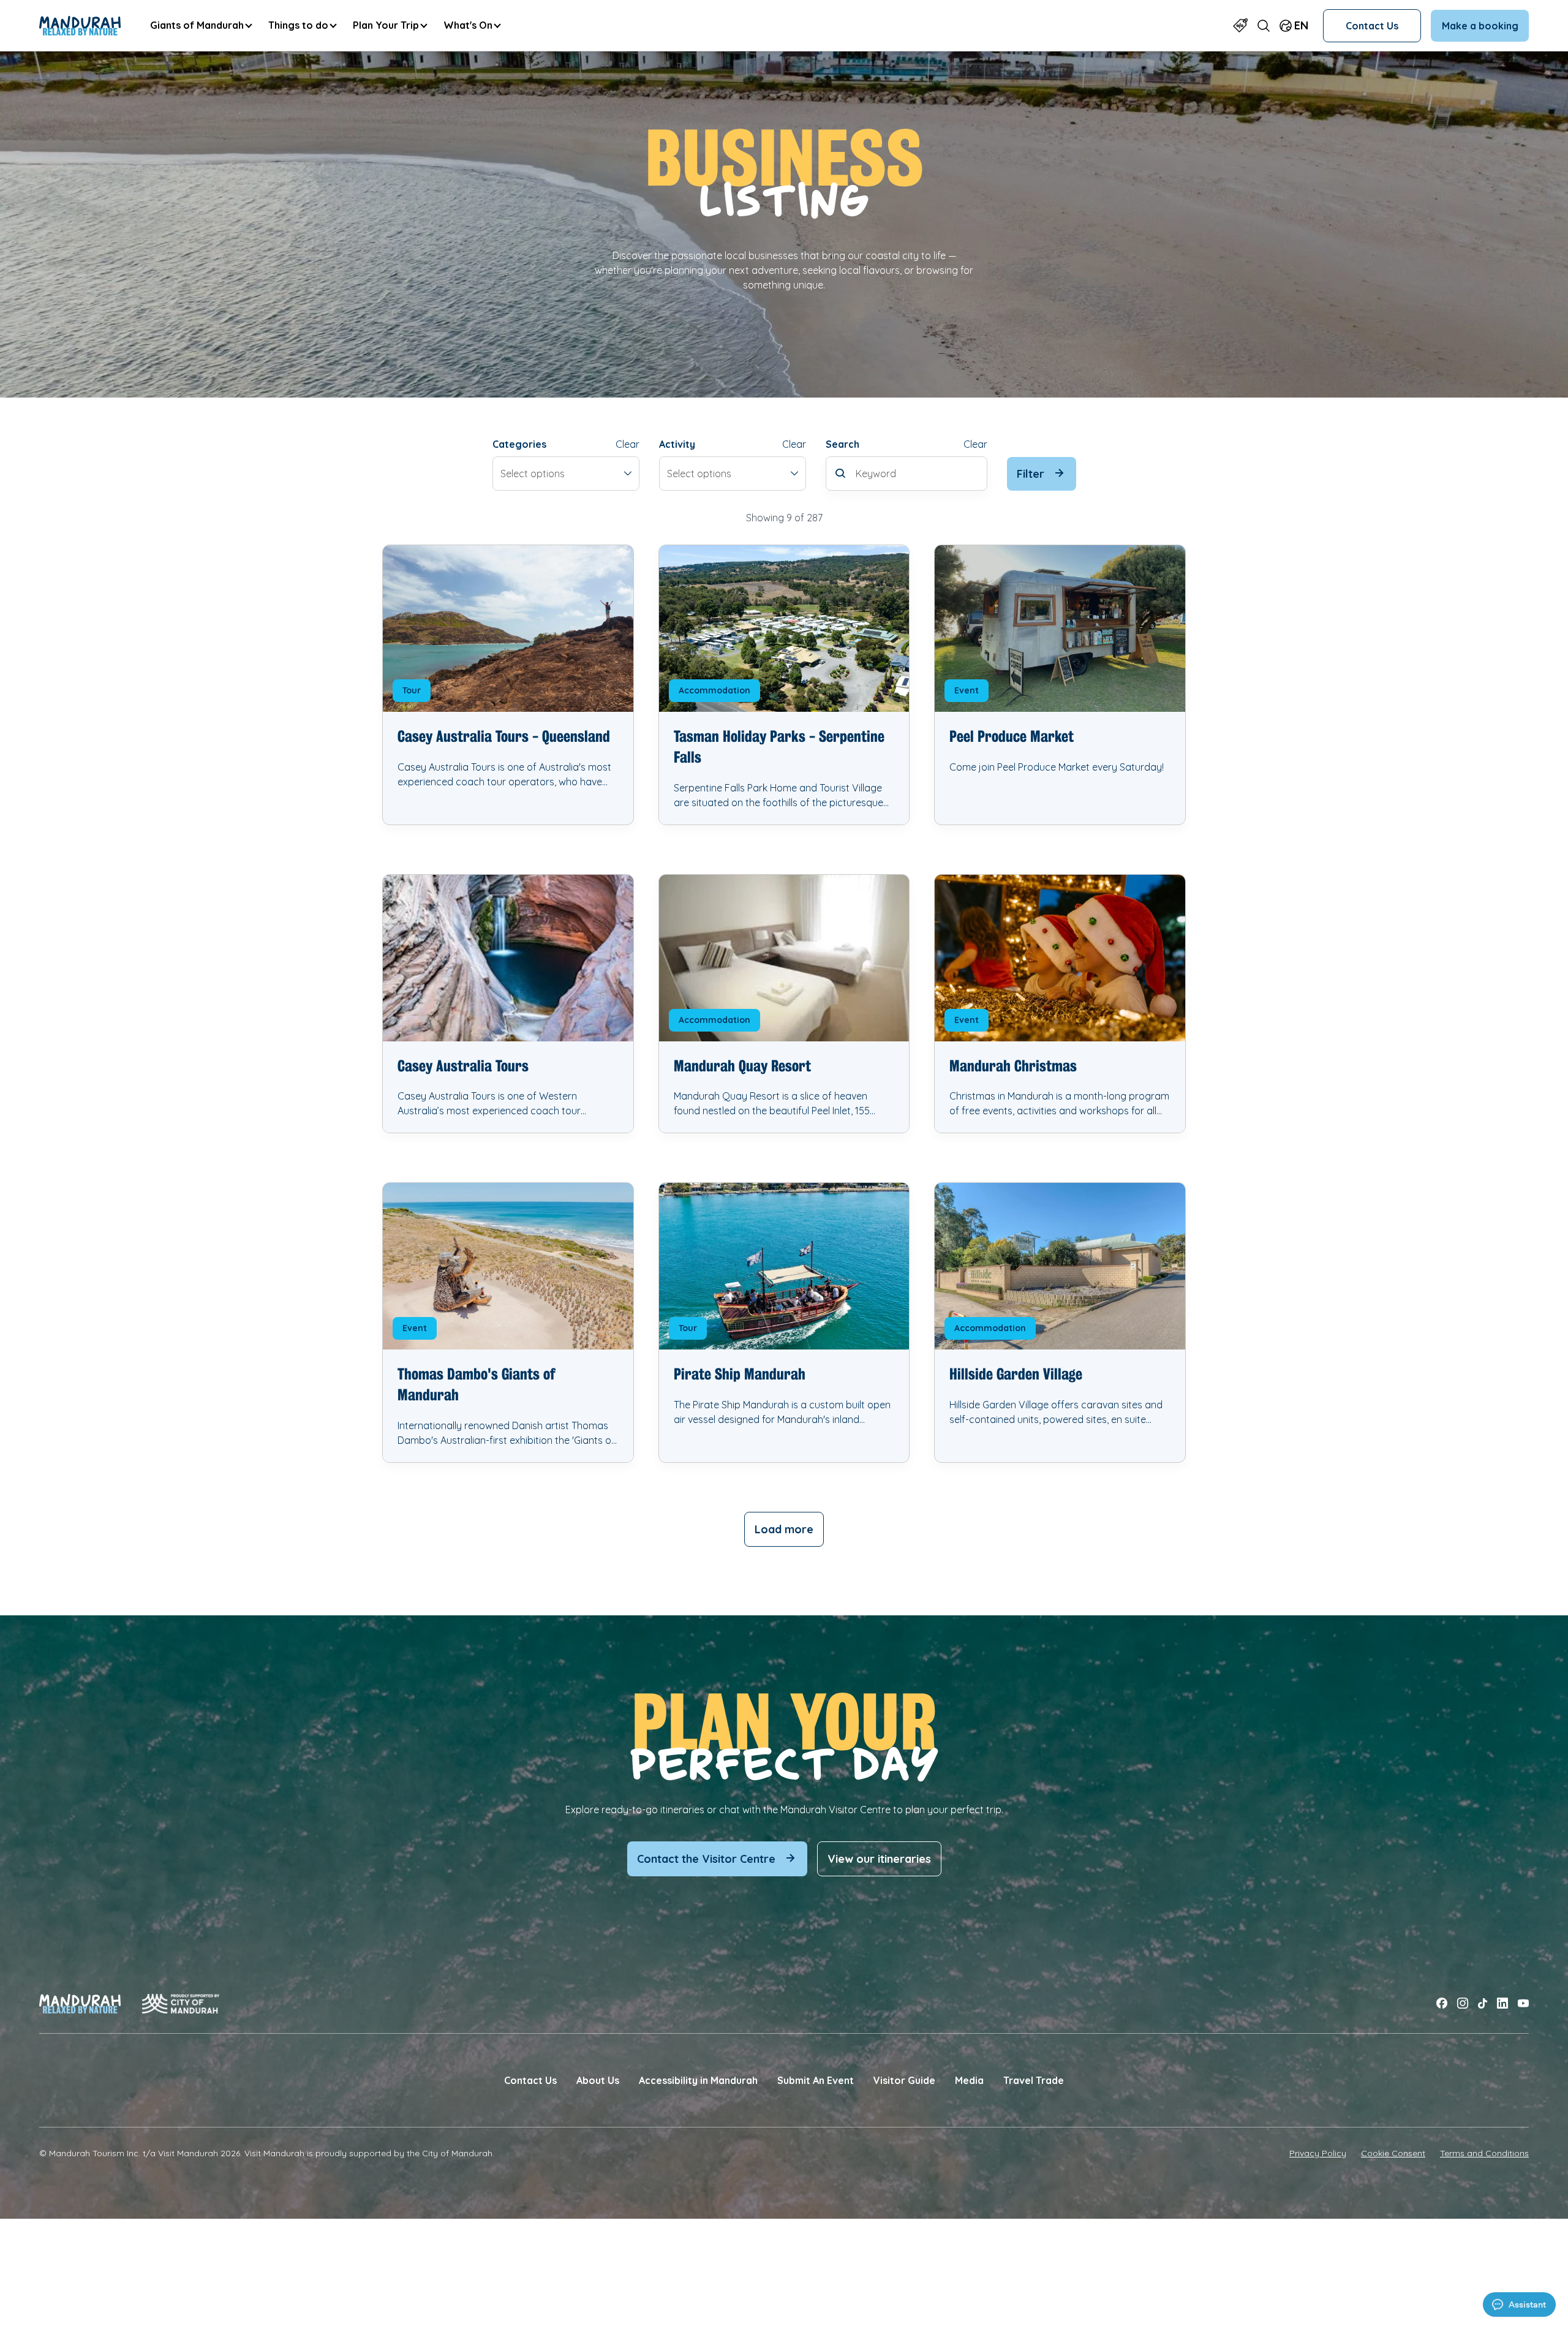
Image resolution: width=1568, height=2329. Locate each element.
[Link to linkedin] (1502, 2003)
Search (842, 444)
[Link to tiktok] (1483, 2003)
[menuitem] (201, 25)
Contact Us (1372, 26)
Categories (519, 444)
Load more (784, 1529)
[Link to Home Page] (80, 26)
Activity (677, 444)
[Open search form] (1264, 25)
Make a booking (1480, 26)
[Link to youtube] (1523, 2003)
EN (1301, 25)
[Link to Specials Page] (1240, 25)
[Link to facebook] (1442, 2003)
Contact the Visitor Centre (706, 1859)
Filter (1031, 474)
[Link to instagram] (1463, 2003)
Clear (628, 444)
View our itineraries (879, 1859)
